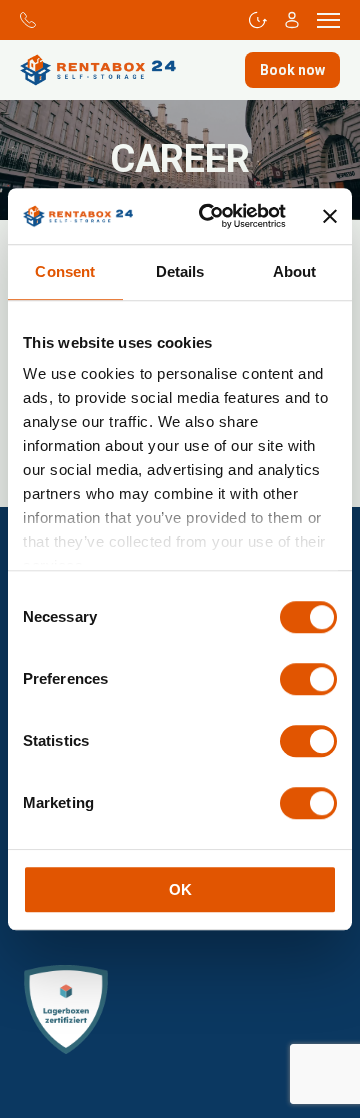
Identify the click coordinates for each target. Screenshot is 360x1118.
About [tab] (295, 271)
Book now (292, 70)
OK (180, 889)
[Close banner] (330, 216)
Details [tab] (180, 271)
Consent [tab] (65, 271)
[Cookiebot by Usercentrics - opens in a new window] (211, 216)
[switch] (308, 679)
